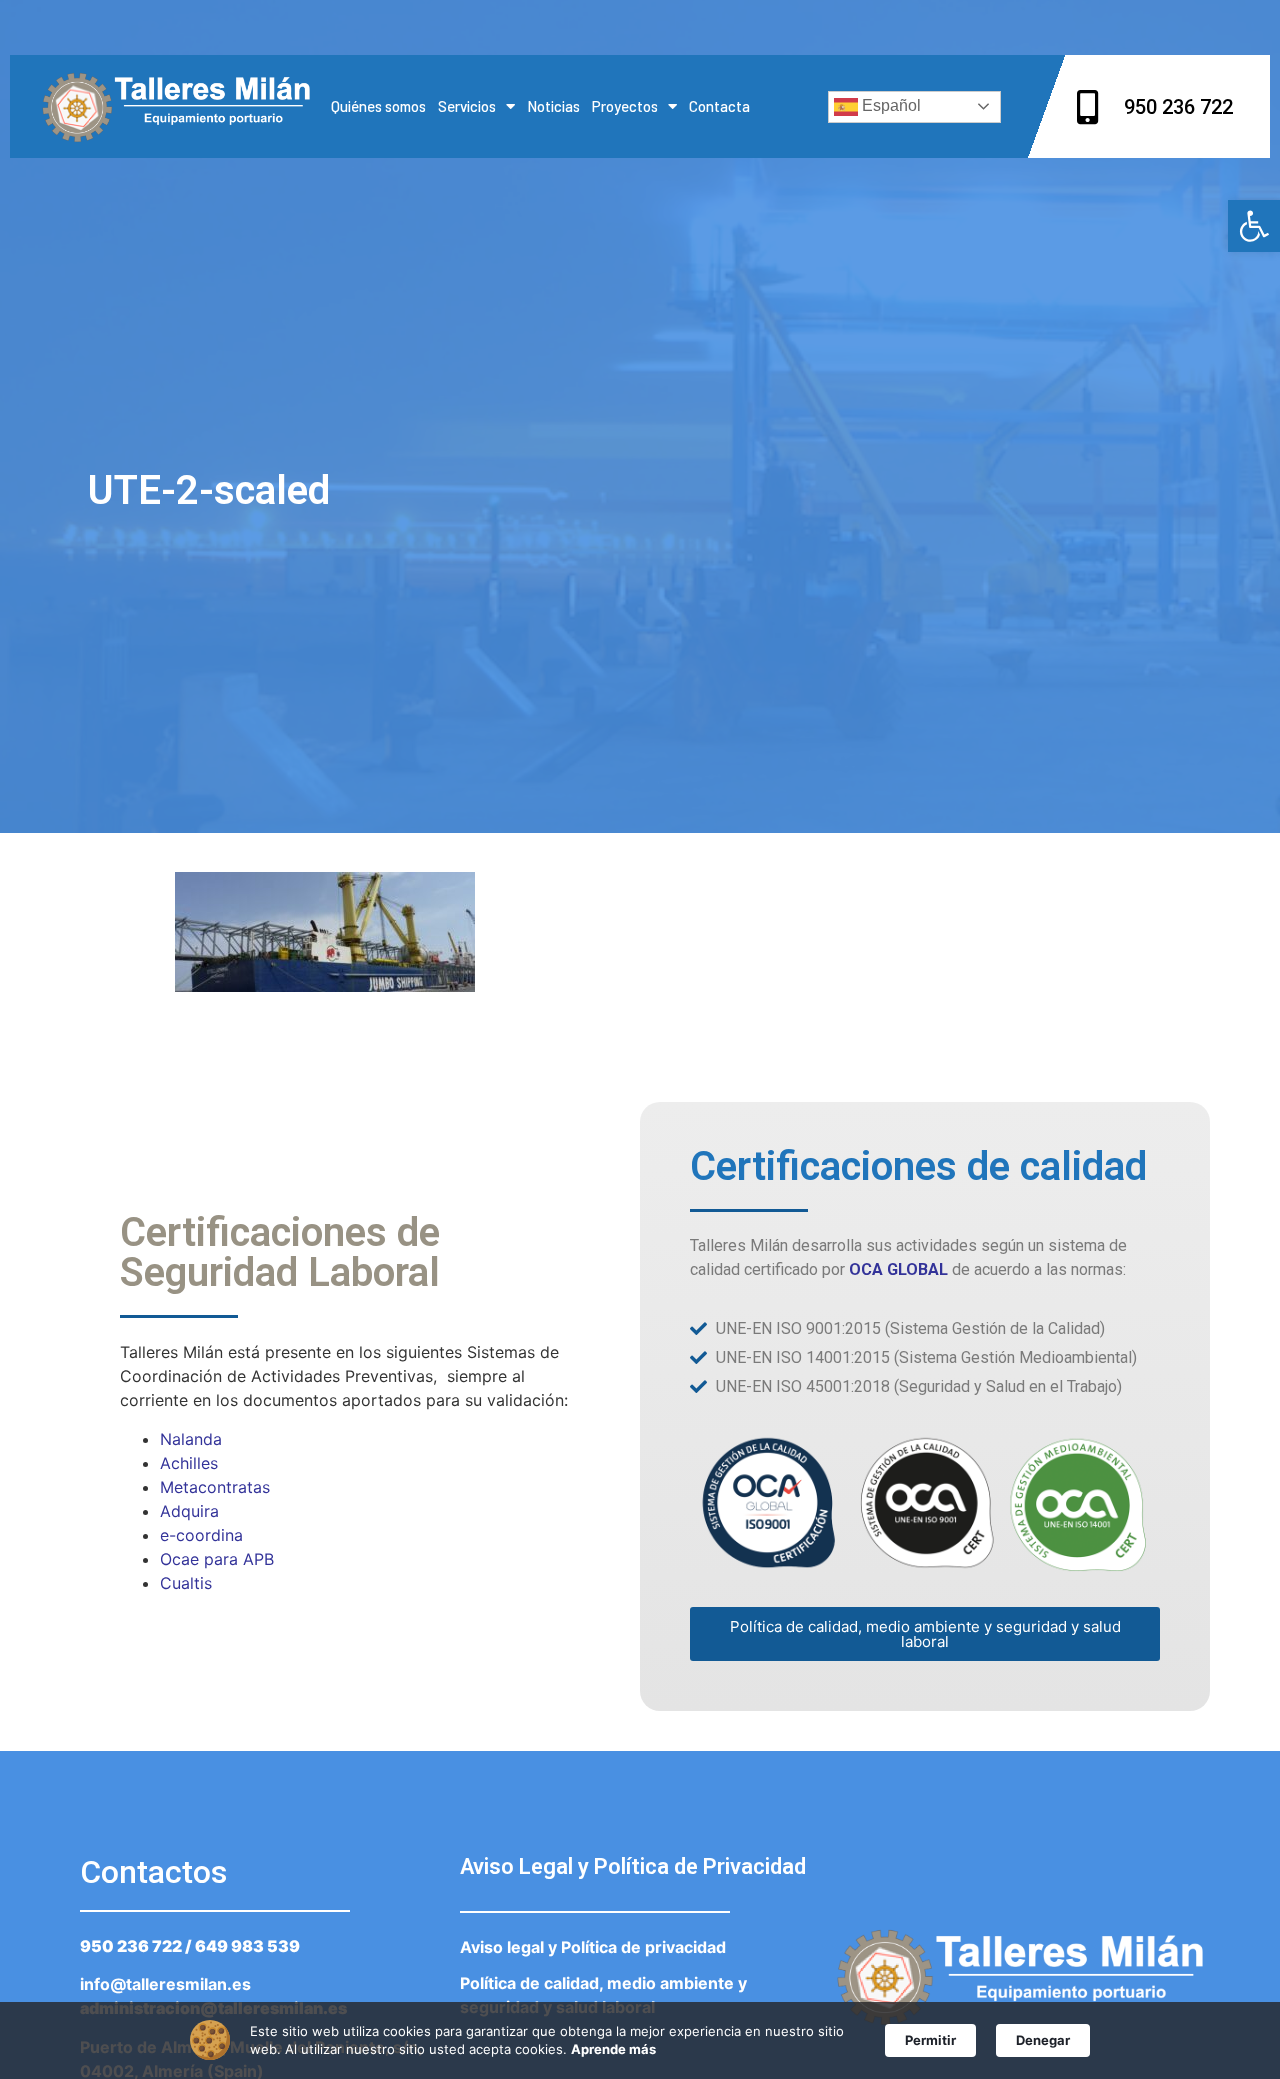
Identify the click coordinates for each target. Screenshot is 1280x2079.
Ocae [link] (179, 1559)
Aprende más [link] (613, 2049)
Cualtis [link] (186, 1583)
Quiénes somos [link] (378, 106)
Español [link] (889, 105)
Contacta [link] (719, 106)
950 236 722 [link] (131, 1946)
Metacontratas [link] (215, 1487)
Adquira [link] (189, 1511)
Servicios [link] (467, 106)
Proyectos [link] (625, 106)
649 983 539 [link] (247, 1946)
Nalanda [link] (191, 1439)
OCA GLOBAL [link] (898, 1269)
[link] (1254, 226)
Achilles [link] (189, 1463)
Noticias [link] (553, 106)
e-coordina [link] (201, 1535)
